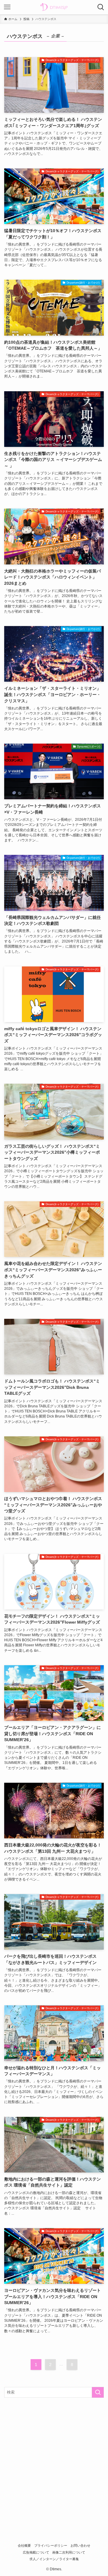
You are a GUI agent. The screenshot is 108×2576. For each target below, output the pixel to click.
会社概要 (24, 2545)
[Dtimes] (54, 7)
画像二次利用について (69, 2552)
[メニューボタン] (7, 7)
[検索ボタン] (101, 7)
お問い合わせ (80, 2545)
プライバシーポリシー (51, 2545)
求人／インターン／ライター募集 (54, 2559)
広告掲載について (36, 2552)
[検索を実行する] (98, 2392)
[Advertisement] (54, 2459)
